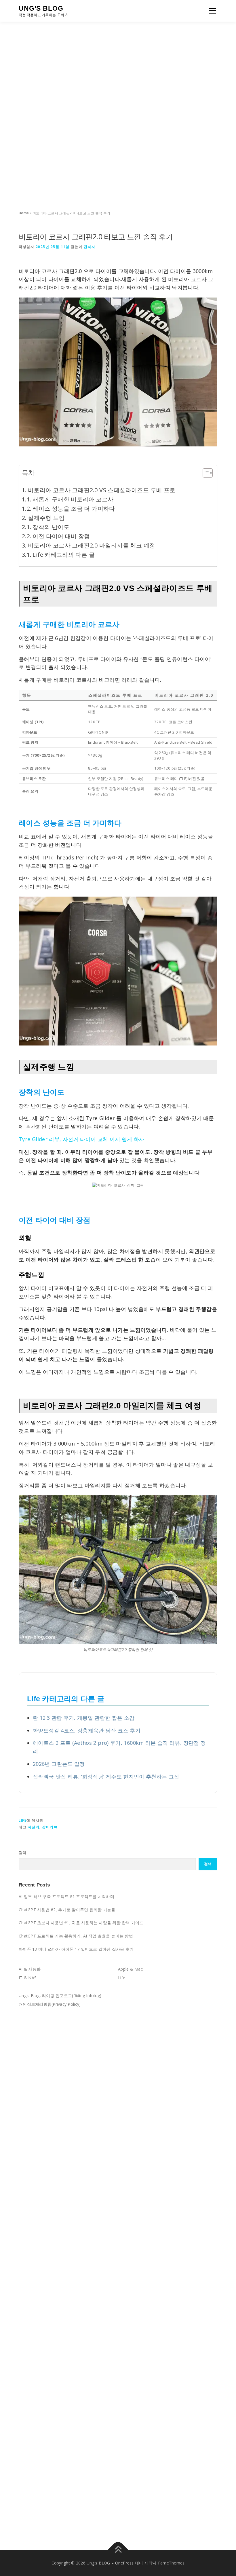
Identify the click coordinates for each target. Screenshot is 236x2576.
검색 (23, 1853)
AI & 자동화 (30, 1969)
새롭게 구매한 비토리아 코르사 (73, 499)
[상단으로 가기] (118, 2550)
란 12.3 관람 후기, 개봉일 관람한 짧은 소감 (84, 1718)
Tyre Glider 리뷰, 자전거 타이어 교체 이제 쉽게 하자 (82, 1139)
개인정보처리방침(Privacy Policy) (50, 2004)
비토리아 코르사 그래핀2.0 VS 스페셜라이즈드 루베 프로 (102, 490)
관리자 (90, 247)
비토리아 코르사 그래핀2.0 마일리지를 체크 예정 (92, 545)
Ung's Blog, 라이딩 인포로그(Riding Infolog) (60, 1996)
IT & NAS (28, 1978)
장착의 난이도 (51, 527)
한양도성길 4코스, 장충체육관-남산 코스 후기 (87, 1730)
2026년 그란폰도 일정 (59, 1764)
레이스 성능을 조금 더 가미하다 (74, 508)
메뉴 (211, 11)
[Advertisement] (118, 68)
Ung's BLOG (41, 8)
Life (23, 1820)
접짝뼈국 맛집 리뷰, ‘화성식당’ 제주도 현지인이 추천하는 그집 (106, 1776)
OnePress (124, 2563)
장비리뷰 (50, 1827)
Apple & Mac (130, 1969)
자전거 (34, 1827)
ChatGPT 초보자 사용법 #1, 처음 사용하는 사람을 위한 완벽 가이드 (81, 1923)
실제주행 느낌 (46, 518)
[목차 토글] (205, 473)
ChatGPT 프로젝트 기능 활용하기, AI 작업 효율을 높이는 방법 (76, 1936)
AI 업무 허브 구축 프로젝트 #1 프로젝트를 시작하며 (66, 1896)
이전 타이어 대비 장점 (61, 536)
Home (24, 213)
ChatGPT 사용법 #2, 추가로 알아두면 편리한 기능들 (67, 1910)
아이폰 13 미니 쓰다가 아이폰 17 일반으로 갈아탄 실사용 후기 (76, 1949)
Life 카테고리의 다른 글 (63, 555)
